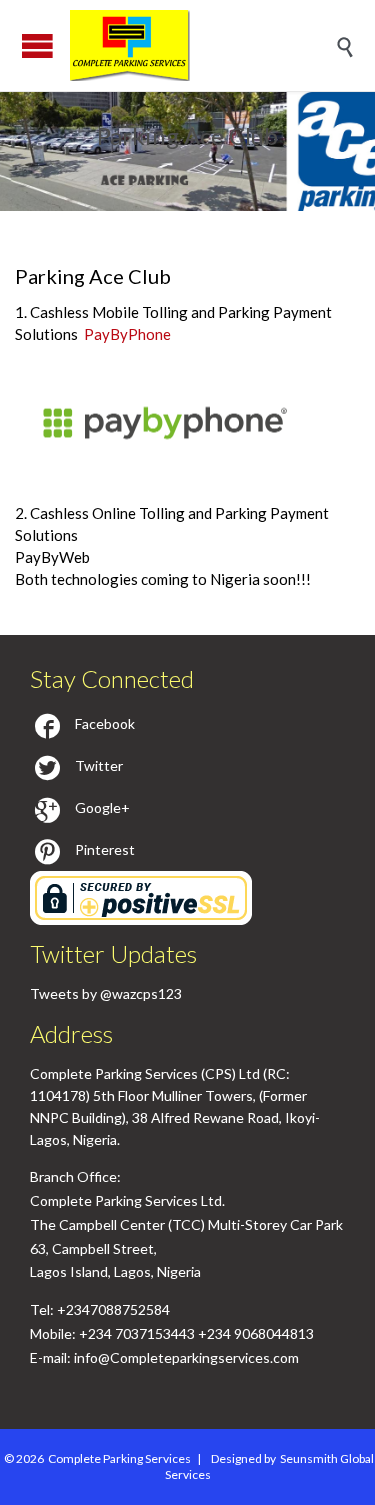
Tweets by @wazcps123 (106, 993)
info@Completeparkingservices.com (186, 1357)
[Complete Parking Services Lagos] (202, 45)
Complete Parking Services (119, 1458)
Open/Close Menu (37, 45)
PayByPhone (127, 334)
